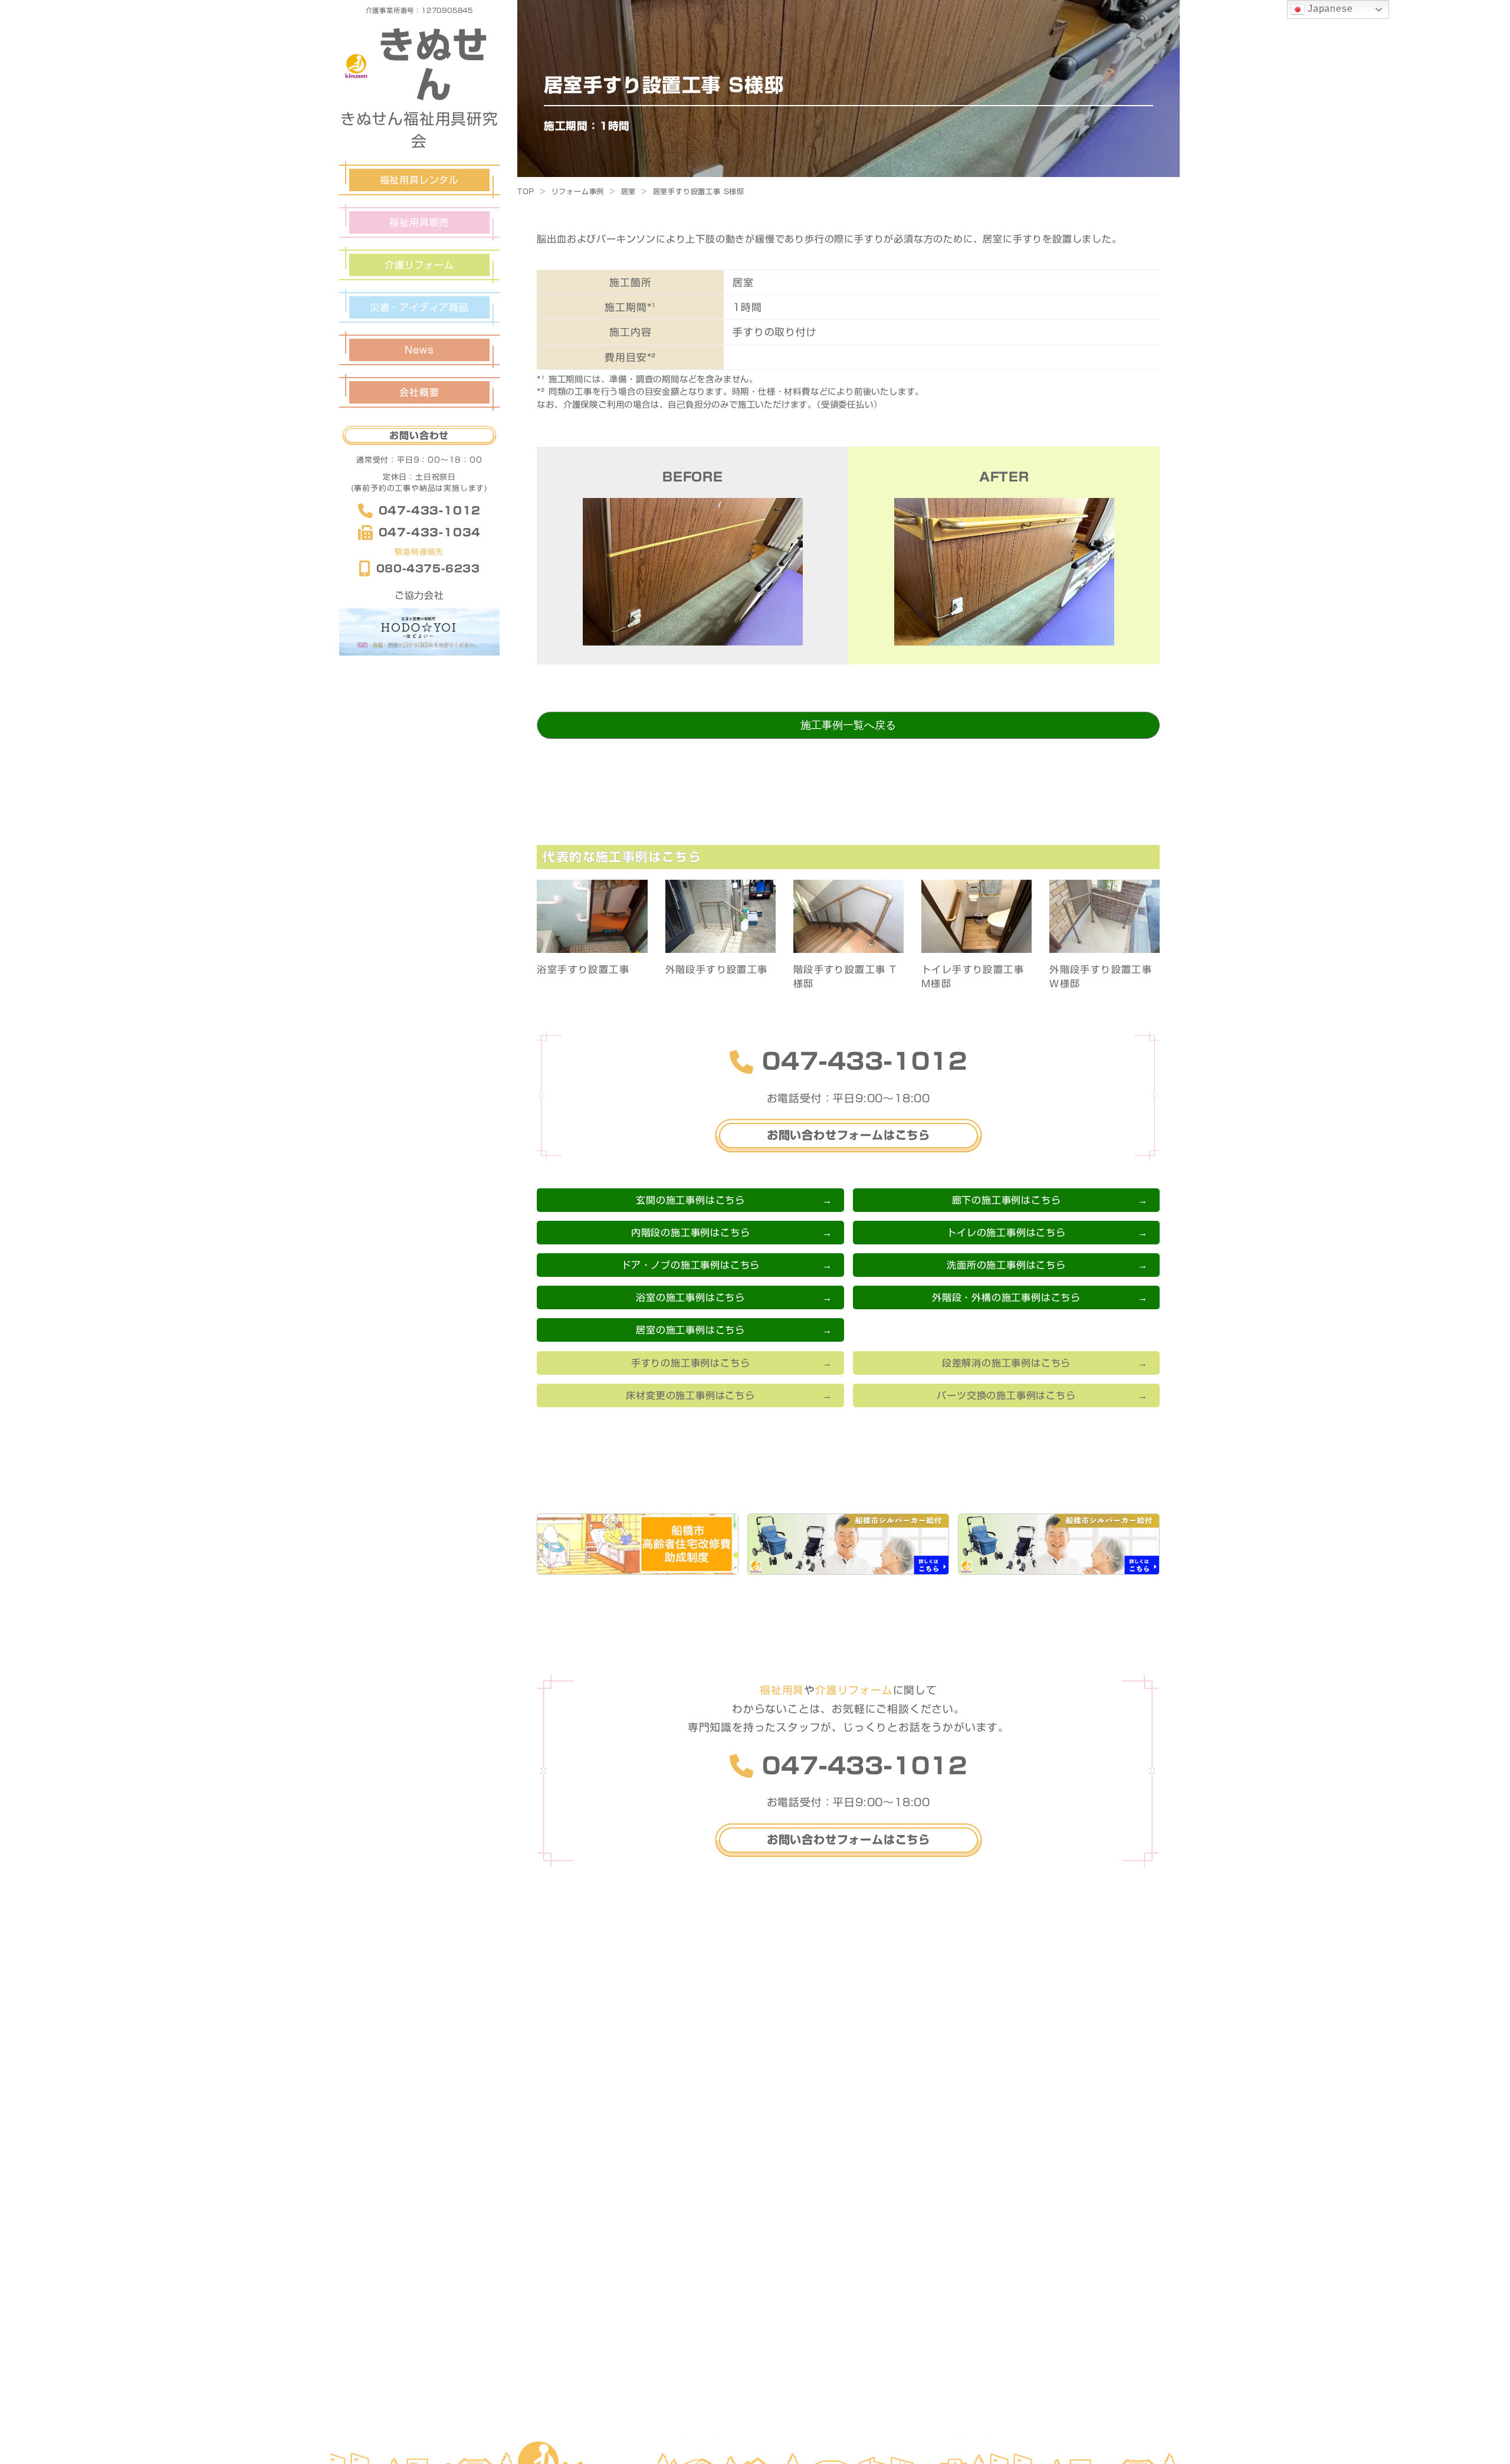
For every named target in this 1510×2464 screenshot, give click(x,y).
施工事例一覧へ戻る (848, 725)
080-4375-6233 (428, 569)
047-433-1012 (430, 510)
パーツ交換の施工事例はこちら (1006, 1395)
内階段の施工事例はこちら (691, 1233)
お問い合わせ (419, 435)
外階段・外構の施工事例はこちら (1006, 1297)
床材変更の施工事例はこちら (690, 1395)
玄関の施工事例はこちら (690, 1200)
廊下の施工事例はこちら (1007, 1200)
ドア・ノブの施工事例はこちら (690, 1265)
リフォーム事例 (578, 191)
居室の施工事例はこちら (690, 1330)
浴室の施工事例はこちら (690, 1297)
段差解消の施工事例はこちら (1006, 1363)
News (419, 350)
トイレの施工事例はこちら (1006, 1233)
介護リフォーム (419, 265)
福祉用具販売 (419, 222)
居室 (629, 191)
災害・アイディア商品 (419, 307)
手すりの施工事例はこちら (691, 1363)
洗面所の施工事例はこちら (1006, 1265)
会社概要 (419, 392)
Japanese (1329, 9)
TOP (526, 191)
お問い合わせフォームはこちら (848, 1135)
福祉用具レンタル (419, 180)
